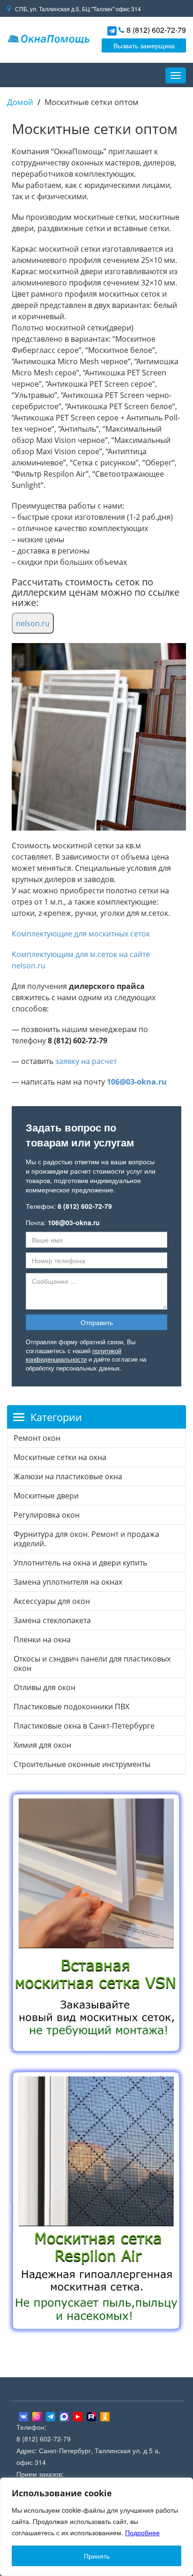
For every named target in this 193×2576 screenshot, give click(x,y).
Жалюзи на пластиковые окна (68, 1476)
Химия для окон (42, 1745)
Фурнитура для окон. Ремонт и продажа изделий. (86, 1539)
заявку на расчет (86, 1061)
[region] (96, 2527)
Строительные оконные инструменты (82, 1764)
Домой (20, 102)
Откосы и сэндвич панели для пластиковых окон (92, 1663)
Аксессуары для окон (52, 1601)
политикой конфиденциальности (74, 1355)
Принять (97, 2556)
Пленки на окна (42, 1640)
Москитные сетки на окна (60, 1457)
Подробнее (142, 2532)
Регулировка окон (47, 1515)
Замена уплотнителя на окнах (68, 1582)
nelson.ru (33, 623)
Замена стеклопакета (52, 1620)
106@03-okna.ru (137, 1082)
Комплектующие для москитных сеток (81, 934)
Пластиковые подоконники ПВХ (71, 1707)
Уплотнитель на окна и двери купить (80, 1563)
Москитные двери (46, 1496)
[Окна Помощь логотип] (48, 38)
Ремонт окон (37, 1438)
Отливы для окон (45, 1687)
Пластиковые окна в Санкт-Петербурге (84, 1726)
